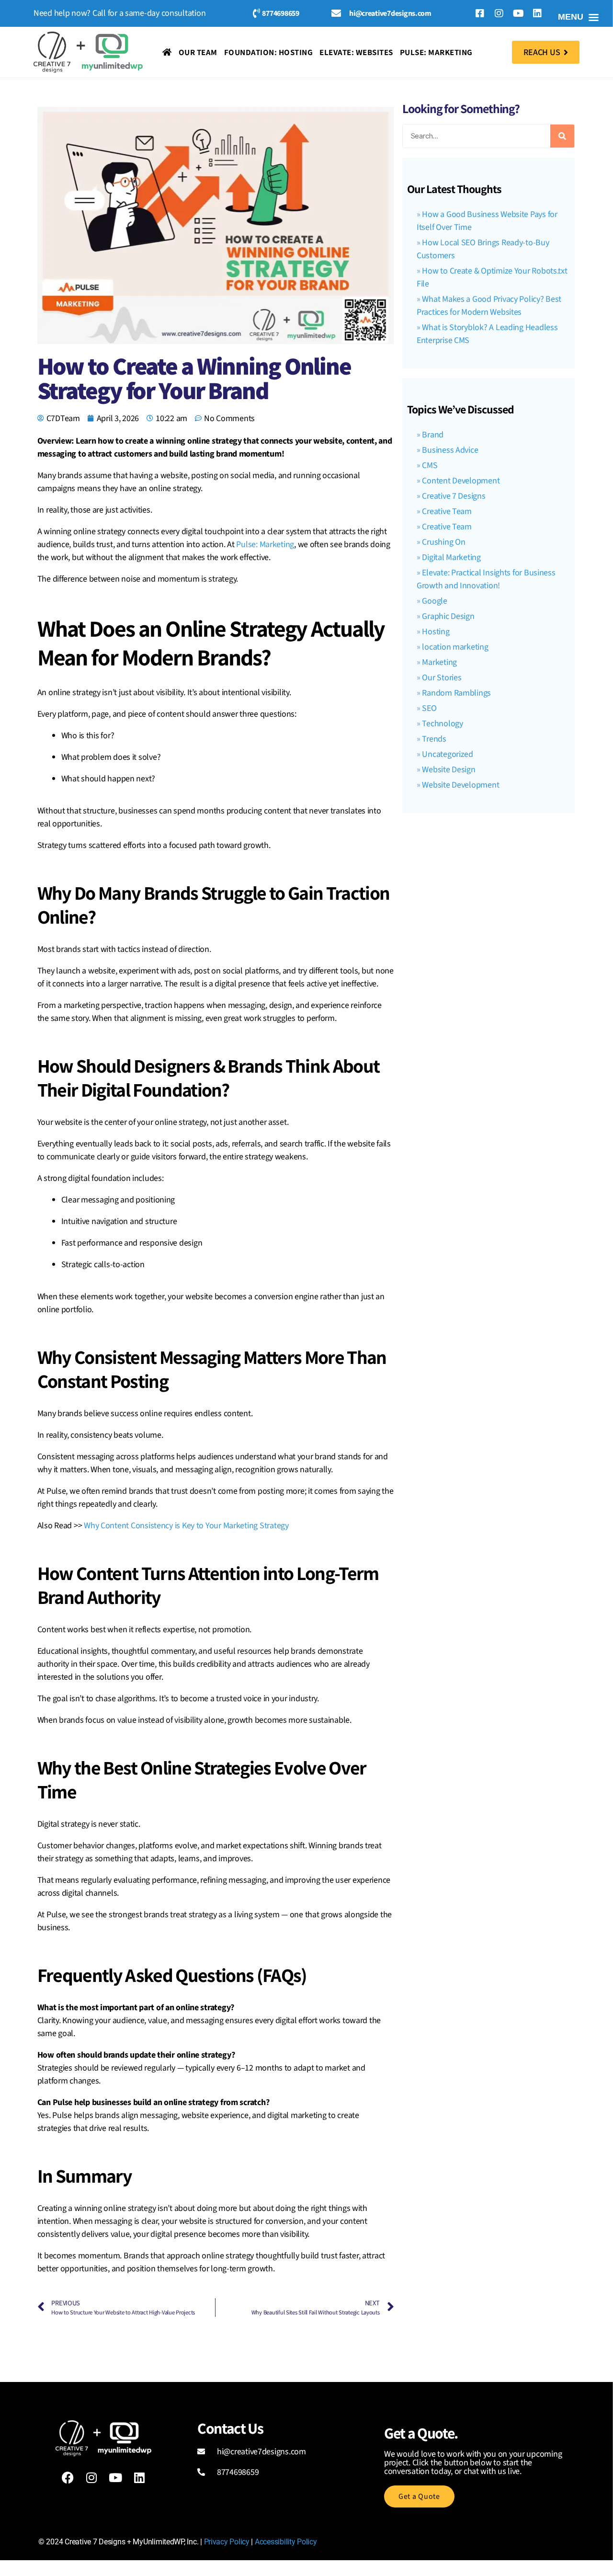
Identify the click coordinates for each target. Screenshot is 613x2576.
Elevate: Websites (356, 52)
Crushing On (443, 542)
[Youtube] (518, 13)
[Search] (562, 136)
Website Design (448, 770)
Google (434, 601)
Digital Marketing (451, 557)
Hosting (436, 632)
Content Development (461, 481)
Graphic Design (448, 616)
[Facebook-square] (480, 13)
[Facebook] (68, 2478)
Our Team (198, 52)
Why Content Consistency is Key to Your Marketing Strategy (186, 1526)
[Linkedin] (537, 13)
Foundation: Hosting (269, 52)
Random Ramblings (456, 693)
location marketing (455, 647)
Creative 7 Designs (454, 496)
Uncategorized (448, 754)
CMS (430, 465)
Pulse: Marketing (436, 52)
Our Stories (442, 678)
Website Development (460, 785)
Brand (433, 435)
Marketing (439, 662)
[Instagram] (499, 13)
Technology (442, 724)
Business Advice (450, 450)
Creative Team (447, 511)
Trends (434, 739)
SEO (429, 708)
